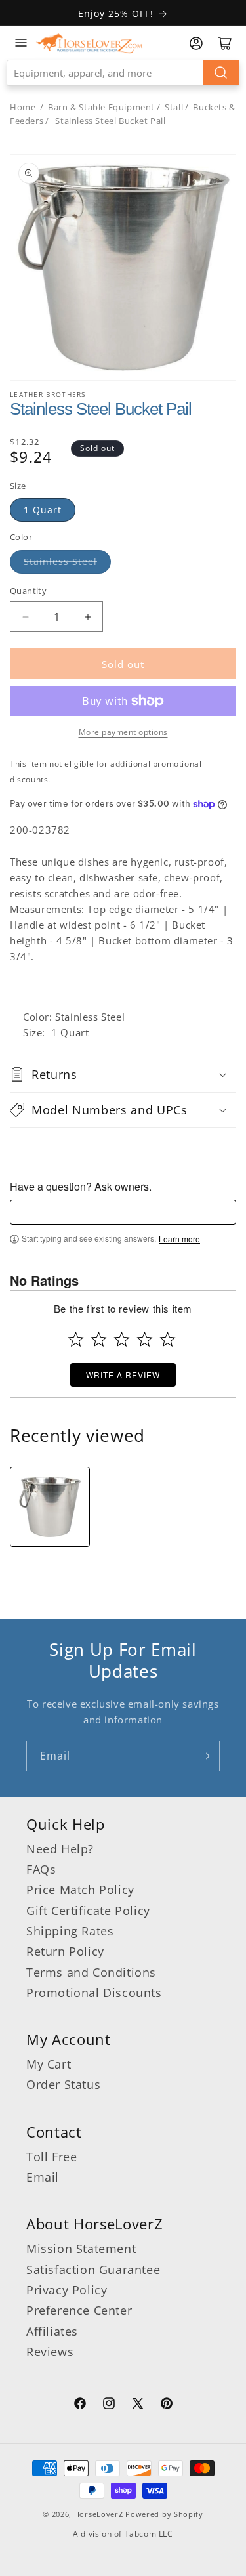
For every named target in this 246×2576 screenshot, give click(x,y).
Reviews (50, 2352)
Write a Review (123, 1375)
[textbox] (123, 1212)
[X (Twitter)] (138, 2405)
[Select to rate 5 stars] (168, 1339)
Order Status (63, 2084)
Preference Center (79, 2310)
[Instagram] (109, 2405)
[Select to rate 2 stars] (99, 1339)
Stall (174, 107)
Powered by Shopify (164, 2514)
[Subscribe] (205, 1756)
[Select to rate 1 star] (76, 1339)
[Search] (221, 73)
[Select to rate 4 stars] (145, 1339)
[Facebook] (80, 2405)
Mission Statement (81, 2249)
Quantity (28, 591)
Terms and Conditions (91, 1972)
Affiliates (52, 2331)
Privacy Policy (67, 2290)
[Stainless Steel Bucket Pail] (50, 1507)
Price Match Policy (80, 1890)
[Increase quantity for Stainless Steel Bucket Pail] (88, 617)
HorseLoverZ (99, 2514)
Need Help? (60, 1849)
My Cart (49, 2064)
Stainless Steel (60, 561)
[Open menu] (21, 43)
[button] (123, 1074)
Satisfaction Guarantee (93, 2270)
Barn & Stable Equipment (101, 107)
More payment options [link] (123, 732)
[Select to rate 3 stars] (122, 1339)
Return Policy (65, 1951)
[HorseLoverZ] (89, 43)
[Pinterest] (167, 2405)
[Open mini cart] (225, 43)
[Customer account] (196, 43)
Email (43, 2177)
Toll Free (51, 2157)
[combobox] (123, 73)
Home (23, 107)
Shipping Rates (70, 1931)
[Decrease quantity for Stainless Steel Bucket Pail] (25, 617)
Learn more (179, 1239)
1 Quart (43, 510)
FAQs (41, 1869)
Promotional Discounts (94, 1993)
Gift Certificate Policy (88, 1911)
